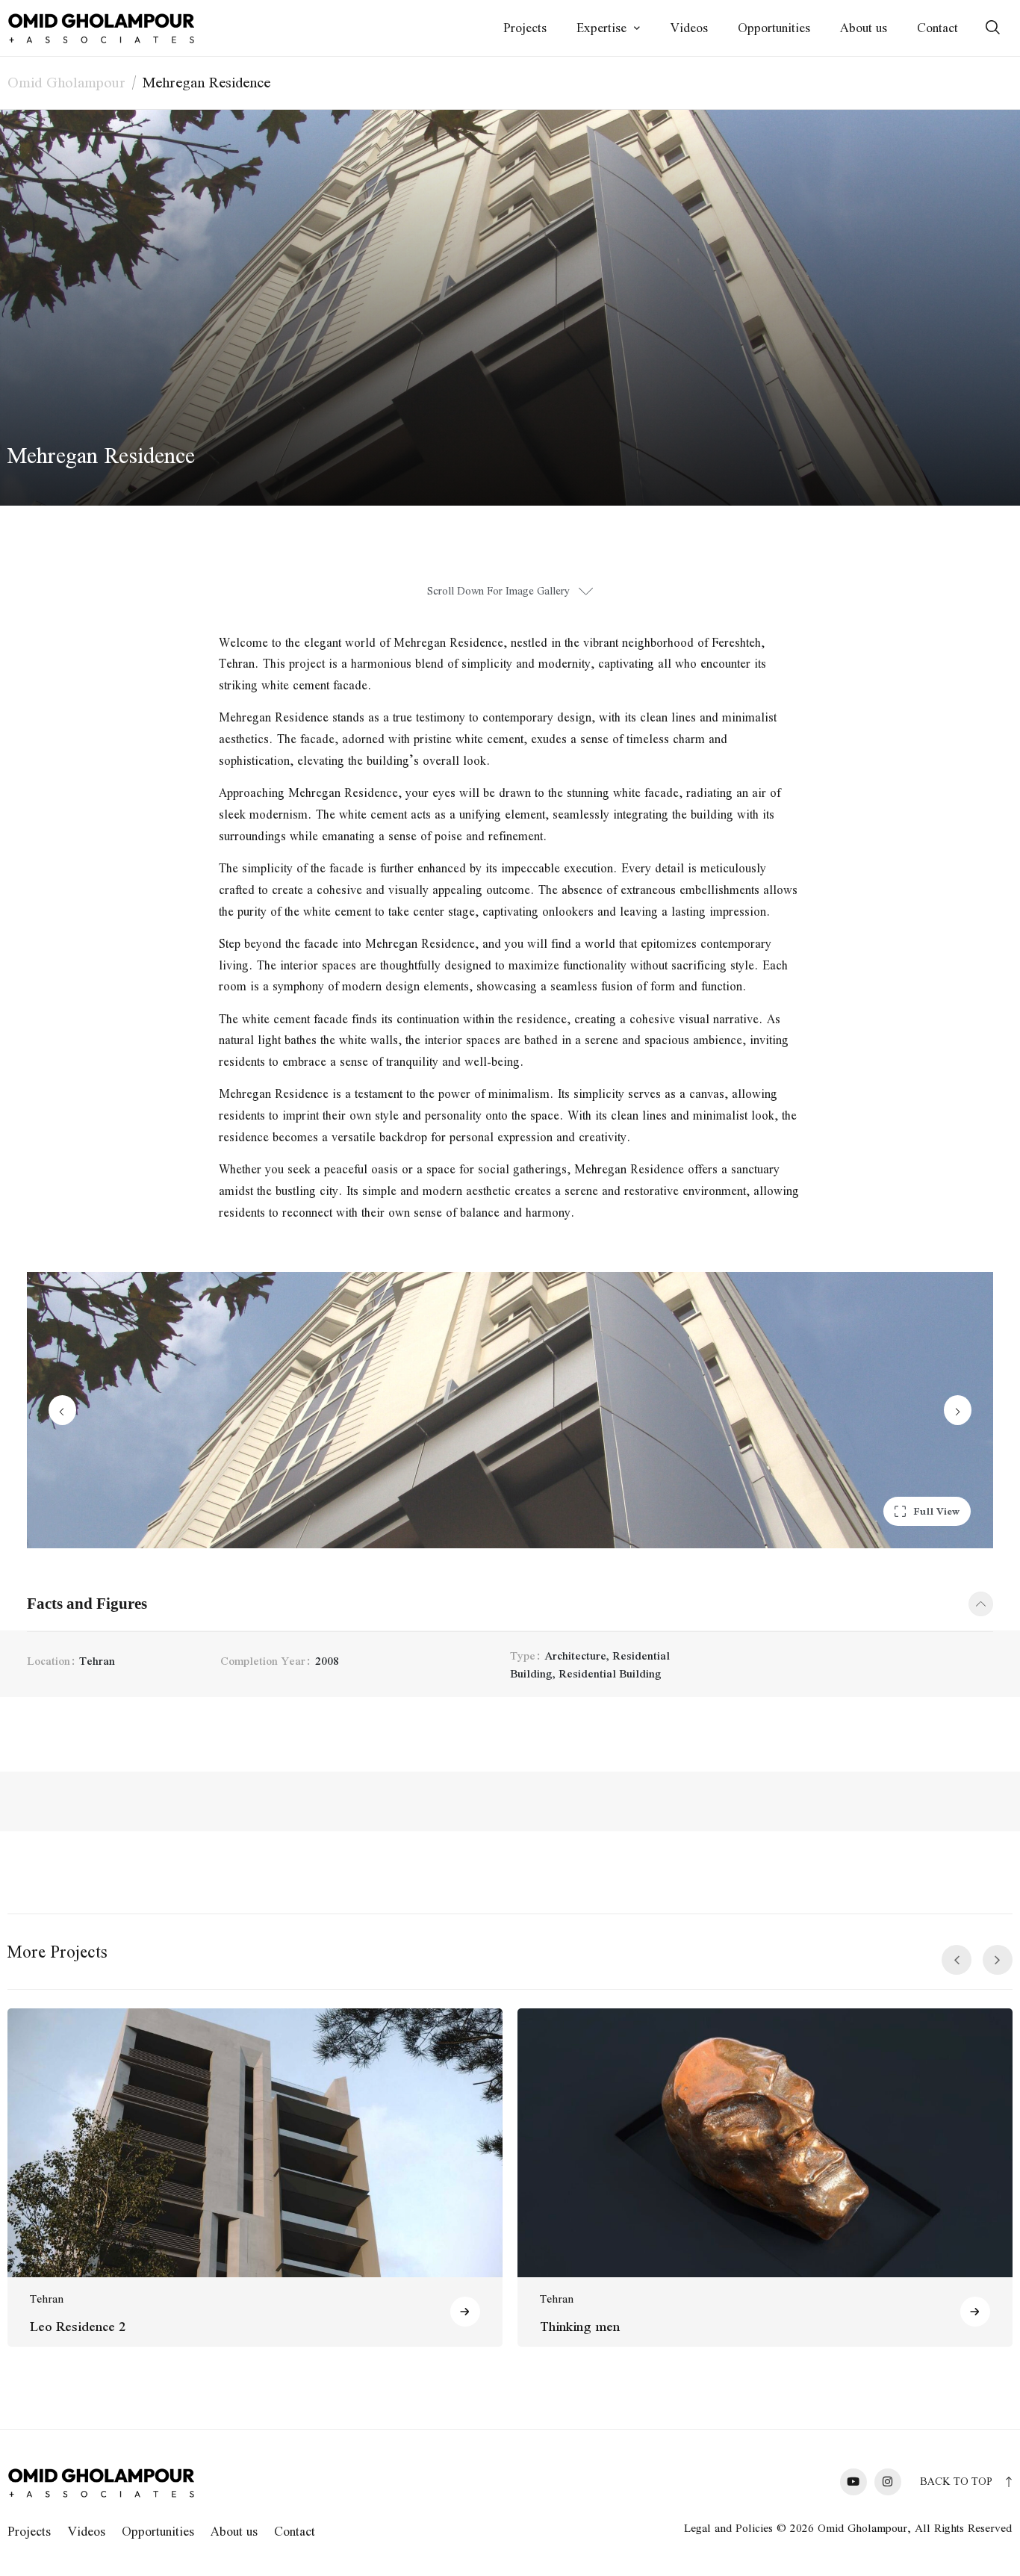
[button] (927, 1511)
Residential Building (610, 1673)
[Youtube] (853, 2482)
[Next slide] (958, 1410)
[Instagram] (888, 2482)
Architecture (575, 1655)
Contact (937, 28)
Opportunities (774, 28)
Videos (689, 28)
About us (864, 28)
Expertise (601, 28)
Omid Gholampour (66, 82)
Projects (525, 28)
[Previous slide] (62, 1410)
